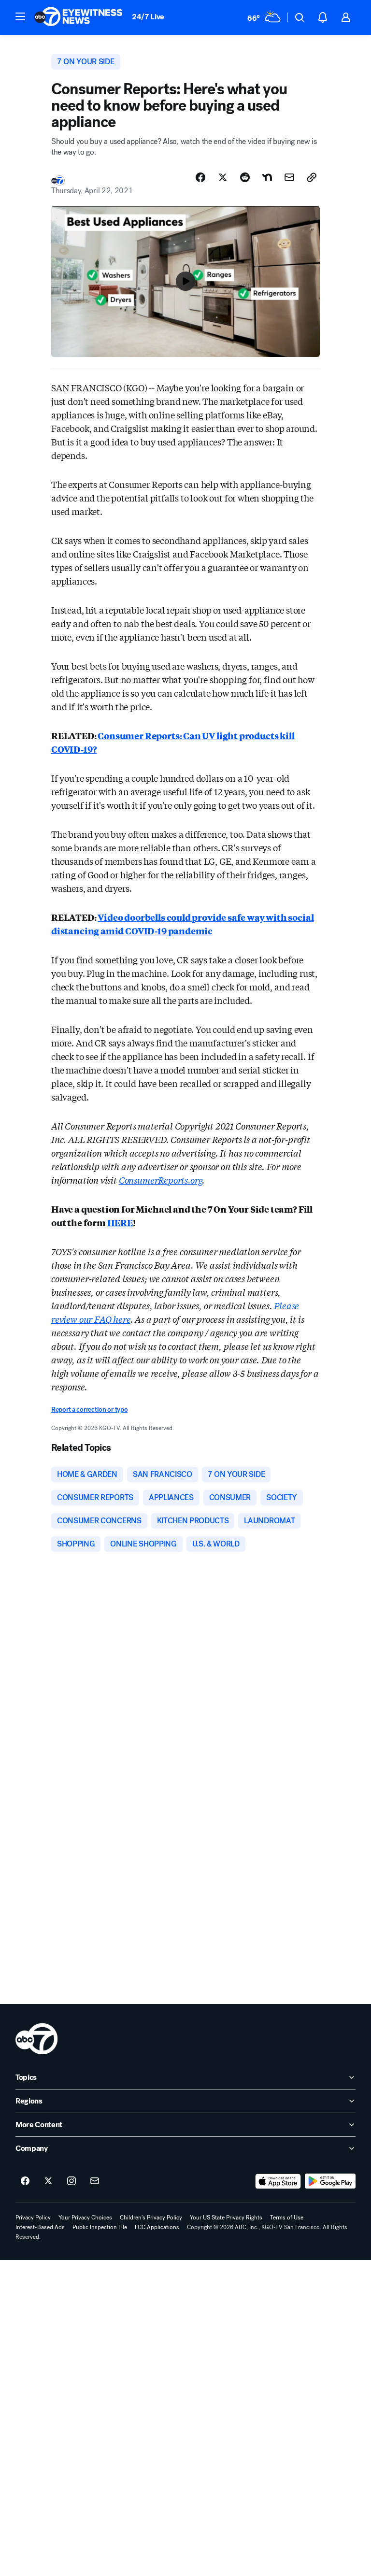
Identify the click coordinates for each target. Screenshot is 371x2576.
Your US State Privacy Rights (226, 2218)
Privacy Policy (33, 2218)
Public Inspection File (100, 2227)
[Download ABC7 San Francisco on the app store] (278, 2181)
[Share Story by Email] (289, 177)
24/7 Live (148, 17)
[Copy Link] (312, 177)
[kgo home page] (36, 2039)
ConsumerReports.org (161, 1180)
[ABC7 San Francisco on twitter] (48, 2181)
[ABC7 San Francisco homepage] (78, 17)
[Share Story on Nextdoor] (267, 177)
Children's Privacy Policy (151, 2218)
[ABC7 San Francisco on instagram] (71, 2181)
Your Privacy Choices (85, 2218)
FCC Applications (157, 2227)
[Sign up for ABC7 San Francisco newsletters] (95, 2181)
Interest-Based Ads (40, 2227)
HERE (120, 1222)
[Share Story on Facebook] (200, 177)
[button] (20, 16)
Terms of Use (287, 2218)
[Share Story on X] (223, 177)
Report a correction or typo (89, 1410)
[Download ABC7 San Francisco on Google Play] (330, 2181)
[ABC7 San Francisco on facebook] (25, 2181)
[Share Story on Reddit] (245, 177)
